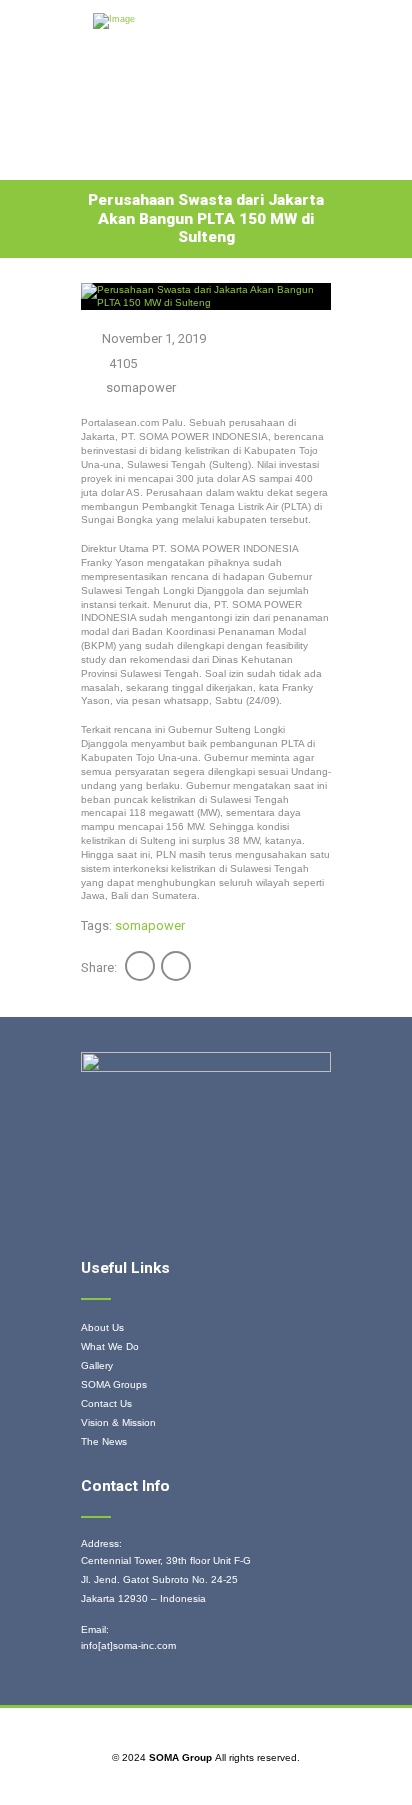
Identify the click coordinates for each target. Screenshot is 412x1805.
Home (109, 129)
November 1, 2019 (154, 338)
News (108, 160)
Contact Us (106, 1403)
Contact (234, 160)
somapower (141, 387)
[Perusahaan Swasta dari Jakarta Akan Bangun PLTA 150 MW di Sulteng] (206, 297)
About (165, 160)
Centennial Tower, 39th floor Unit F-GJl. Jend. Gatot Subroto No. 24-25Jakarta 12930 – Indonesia (166, 1579)
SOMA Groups (114, 1384)
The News (104, 1441)
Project (172, 129)
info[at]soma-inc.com (128, 1645)
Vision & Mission (118, 1422)
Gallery (243, 129)
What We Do (110, 1346)
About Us (102, 1327)
